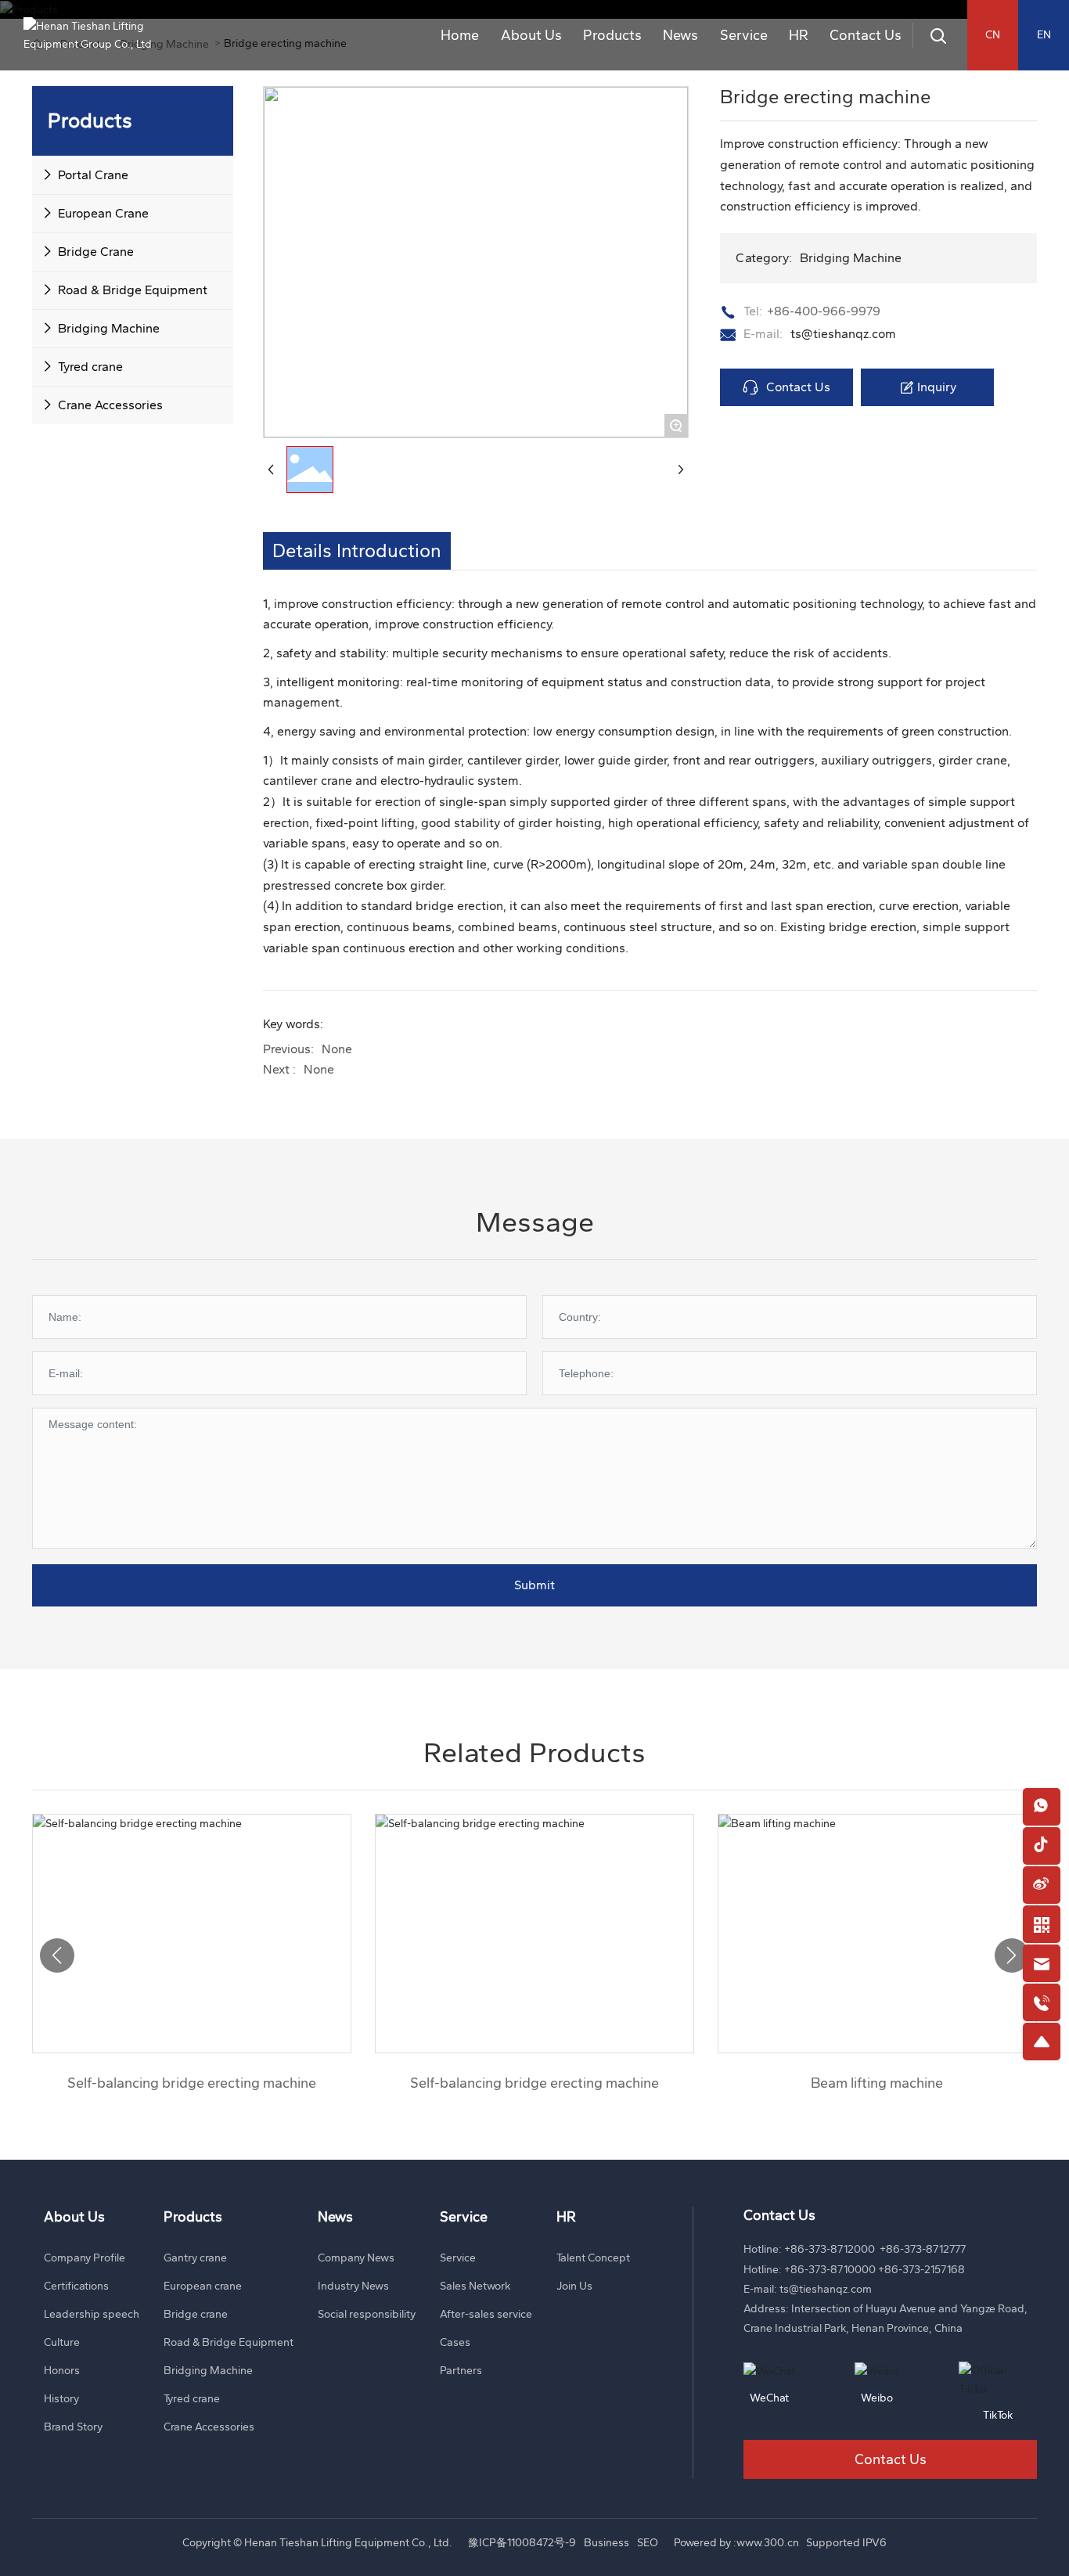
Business (606, 2543)
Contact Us (891, 2459)
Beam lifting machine (877, 2083)
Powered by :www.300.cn (736, 2543)
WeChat (769, 2398)
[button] (1012, 1955)
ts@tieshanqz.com (843, 334)
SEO (648, 2543)
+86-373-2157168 (921, 2270)
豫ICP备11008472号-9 (522, 2543)
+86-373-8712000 (830, 2249)
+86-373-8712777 (923, 2249)
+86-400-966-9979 (824, 311)
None (337, 1049)
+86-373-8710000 (830, 2270)
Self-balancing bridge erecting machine (192, 2083)
